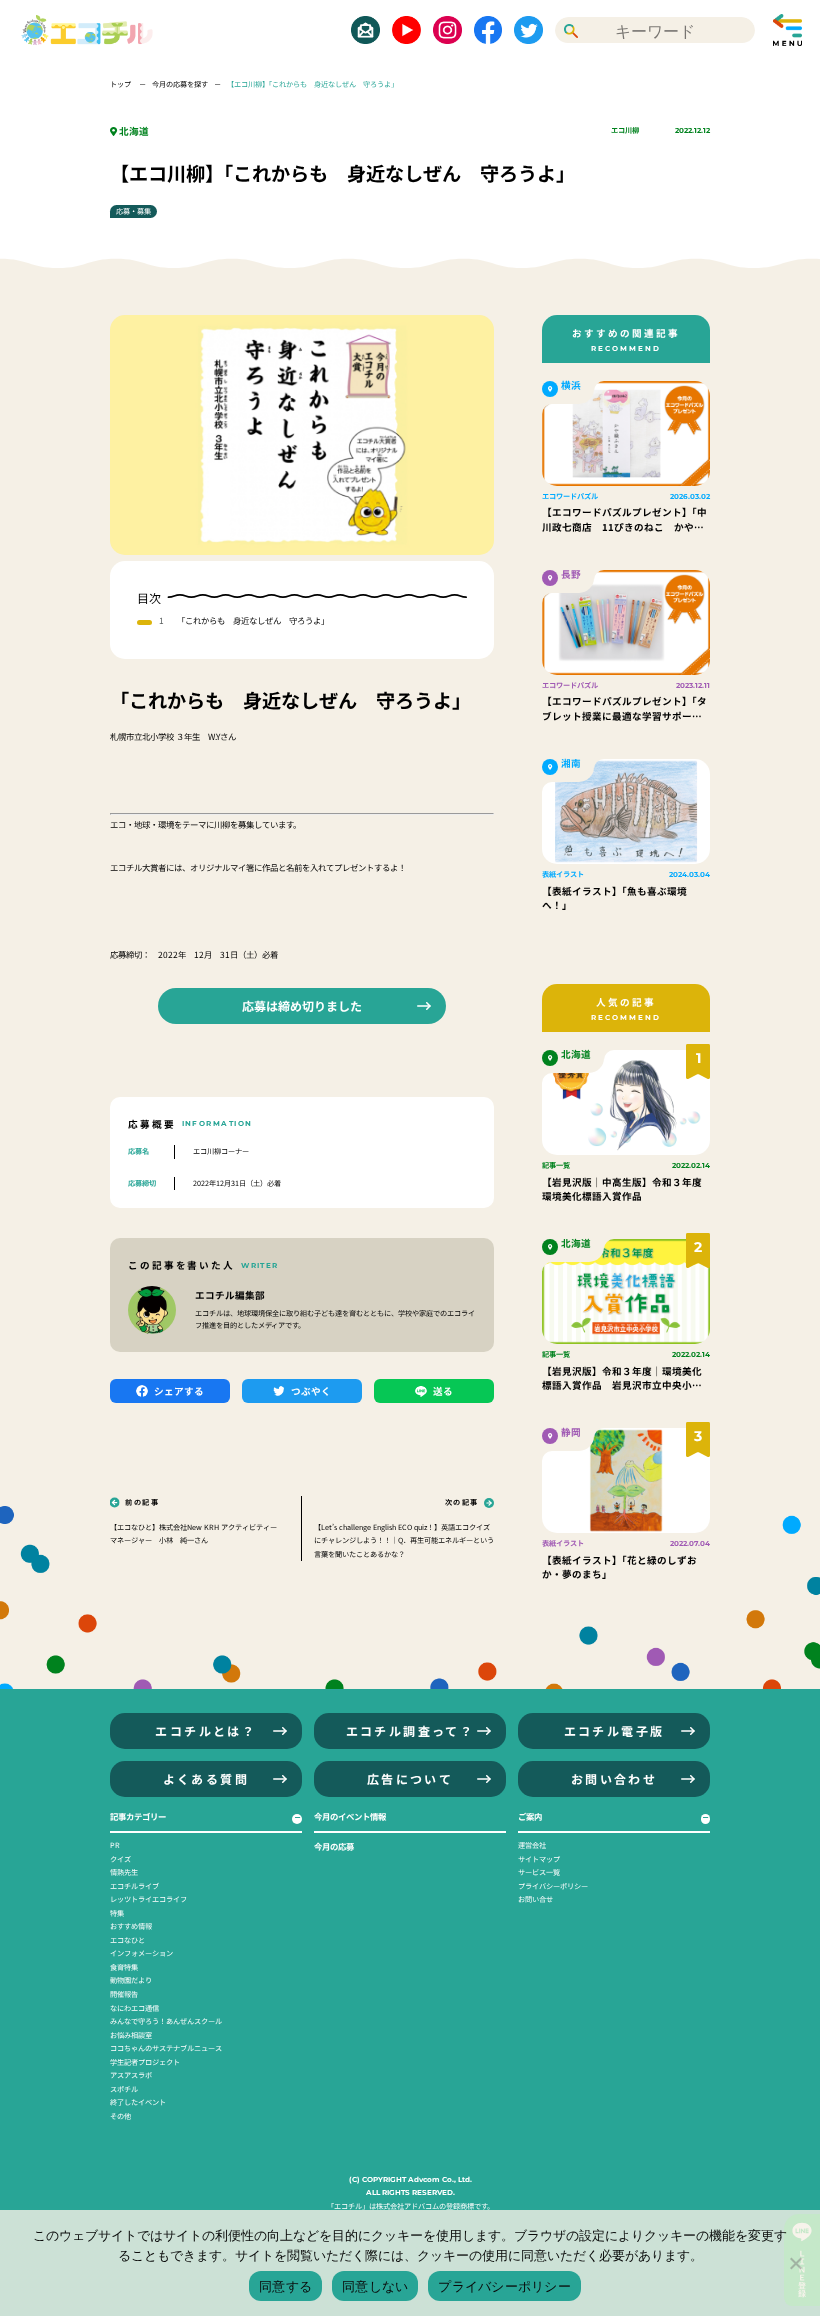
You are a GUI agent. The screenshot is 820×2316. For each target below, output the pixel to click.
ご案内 (530, 1816)
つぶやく (311, 1391)
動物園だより (131, 1980)
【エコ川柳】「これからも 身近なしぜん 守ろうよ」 (312, 84)
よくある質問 (206, 1778)
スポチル (124, 2089)
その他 (120, 2116)
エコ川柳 (625, 130)
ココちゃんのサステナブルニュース (166, 2048)
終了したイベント (138, 2102)
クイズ (120, 1859)
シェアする (179, 1391)
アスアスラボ (131, 2075)
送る (443, 1391)
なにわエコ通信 (134, 2008)
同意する (285, 2286)
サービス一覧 (539, 1872)
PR (115, 1845)
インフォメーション (141, 1953)
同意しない (375, 2286)
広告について (410, 1778)
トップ (121, 84)
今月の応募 (334, 1846)
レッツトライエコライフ (148, 1899)
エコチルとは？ (205, 1730)
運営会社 (532, 1845)
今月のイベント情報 (350, 1816)
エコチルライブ (134, 1886)
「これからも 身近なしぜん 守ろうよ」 (253, 620)
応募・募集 (133, 211)
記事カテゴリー (138, 1816)
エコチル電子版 (614, 1730)
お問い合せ (535, 1899)
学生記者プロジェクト (145, 2062)
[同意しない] (795, 2263)
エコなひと (127, 1940)
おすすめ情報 (131, 1926)
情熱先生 (124, 1872)
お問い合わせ (614, 1778)
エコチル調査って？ (410, 1730)
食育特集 (124, 1967)
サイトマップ (539, 1859)
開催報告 (124, 1994)
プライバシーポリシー (553, 1886)
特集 (117, 1913)
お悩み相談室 (131, 2035)
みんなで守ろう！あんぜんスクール (166, 2021)
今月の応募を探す (180, 84)
